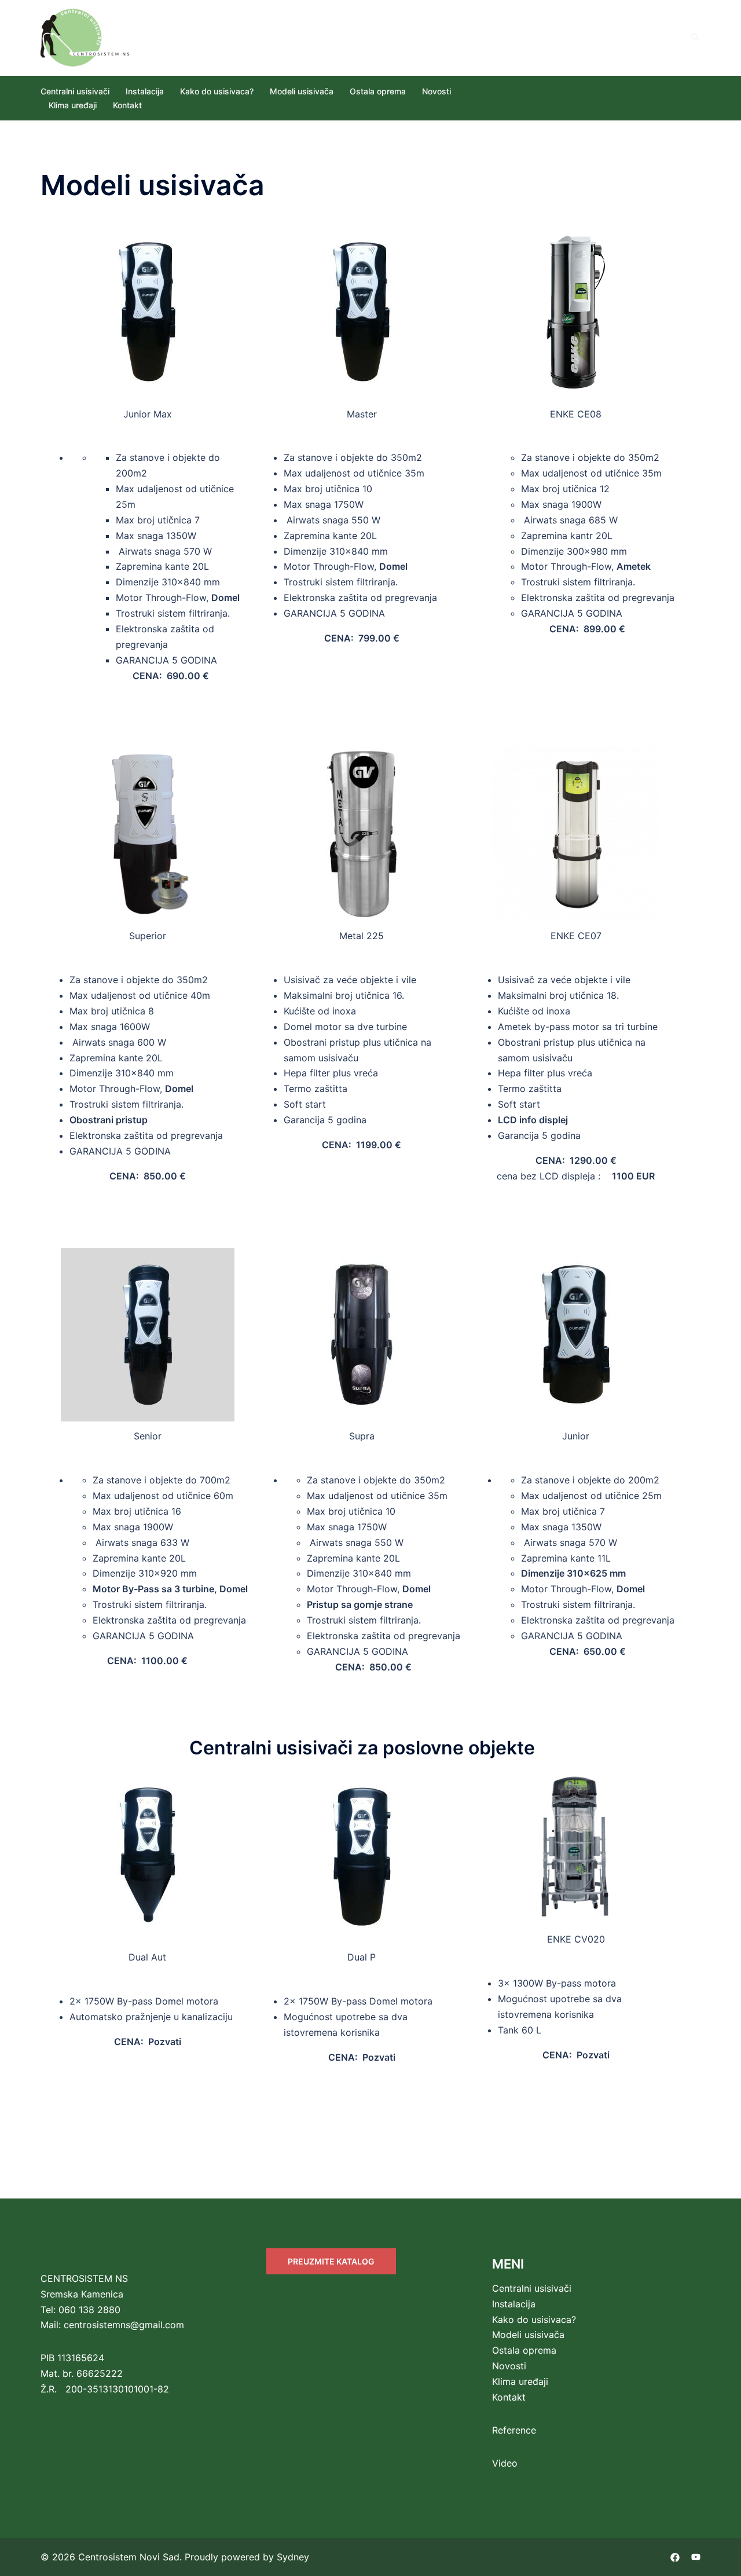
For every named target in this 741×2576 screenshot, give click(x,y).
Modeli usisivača (302, 91)
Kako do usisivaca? (217, 91)
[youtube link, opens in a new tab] (696, 2557)
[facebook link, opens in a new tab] (675, 2557)
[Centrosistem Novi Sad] (86, 36)
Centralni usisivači (75, 91)
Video (505, 2463)
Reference (514, 2430)
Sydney (293, 2557)
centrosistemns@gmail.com (124, 2325)
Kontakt (127, 105)
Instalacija (145, 91)
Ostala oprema (378, 91)
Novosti (436, 91)
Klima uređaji (73, 105)
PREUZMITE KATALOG (331, 2261)
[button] (696, 38)
